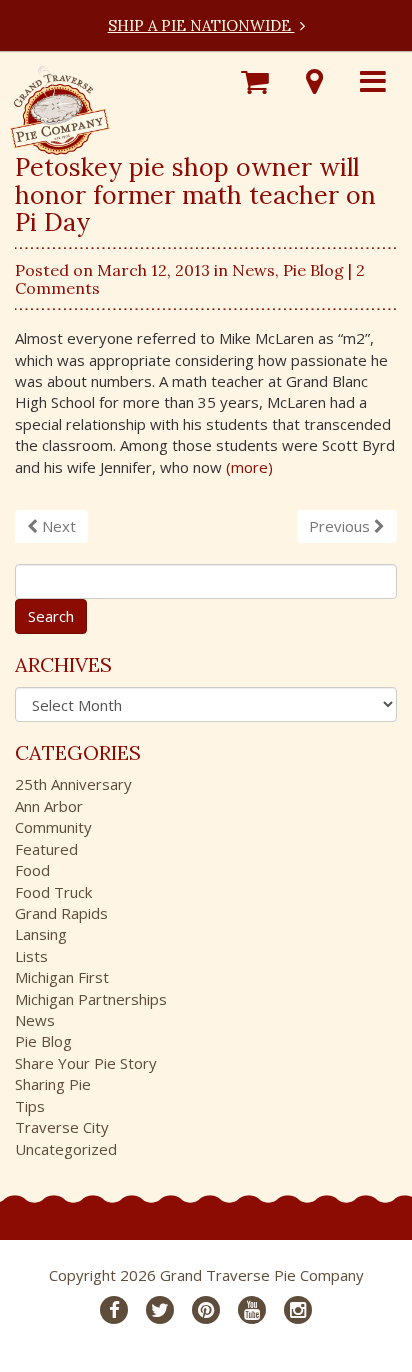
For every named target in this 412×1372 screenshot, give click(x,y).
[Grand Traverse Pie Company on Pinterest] (206, 1310)
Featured (46, 849)
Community (53, 827)
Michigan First (62, 977)
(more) (249, 467)
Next (57, 526)
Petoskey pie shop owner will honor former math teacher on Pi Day (195, 194)
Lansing (41, 934)
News (253, 270)
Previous (341, 526)
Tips (30, 1106)
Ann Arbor (49, 806)
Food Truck (53, 892)
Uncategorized (66, 1149)
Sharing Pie (53, 1084)
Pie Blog (313, 270)
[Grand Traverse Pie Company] (60, 105)
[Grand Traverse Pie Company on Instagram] (298, 1310)
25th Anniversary (73, 784)
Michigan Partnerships (91, 999)
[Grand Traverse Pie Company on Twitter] (160, 1310)
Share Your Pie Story (86, 1063)
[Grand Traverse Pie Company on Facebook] (114, 1310)
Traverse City (62, 1127)
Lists (31, 956)
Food (32, 870)
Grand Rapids (61, 913)
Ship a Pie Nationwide (201, 25)
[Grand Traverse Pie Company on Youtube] (252, 1310)
